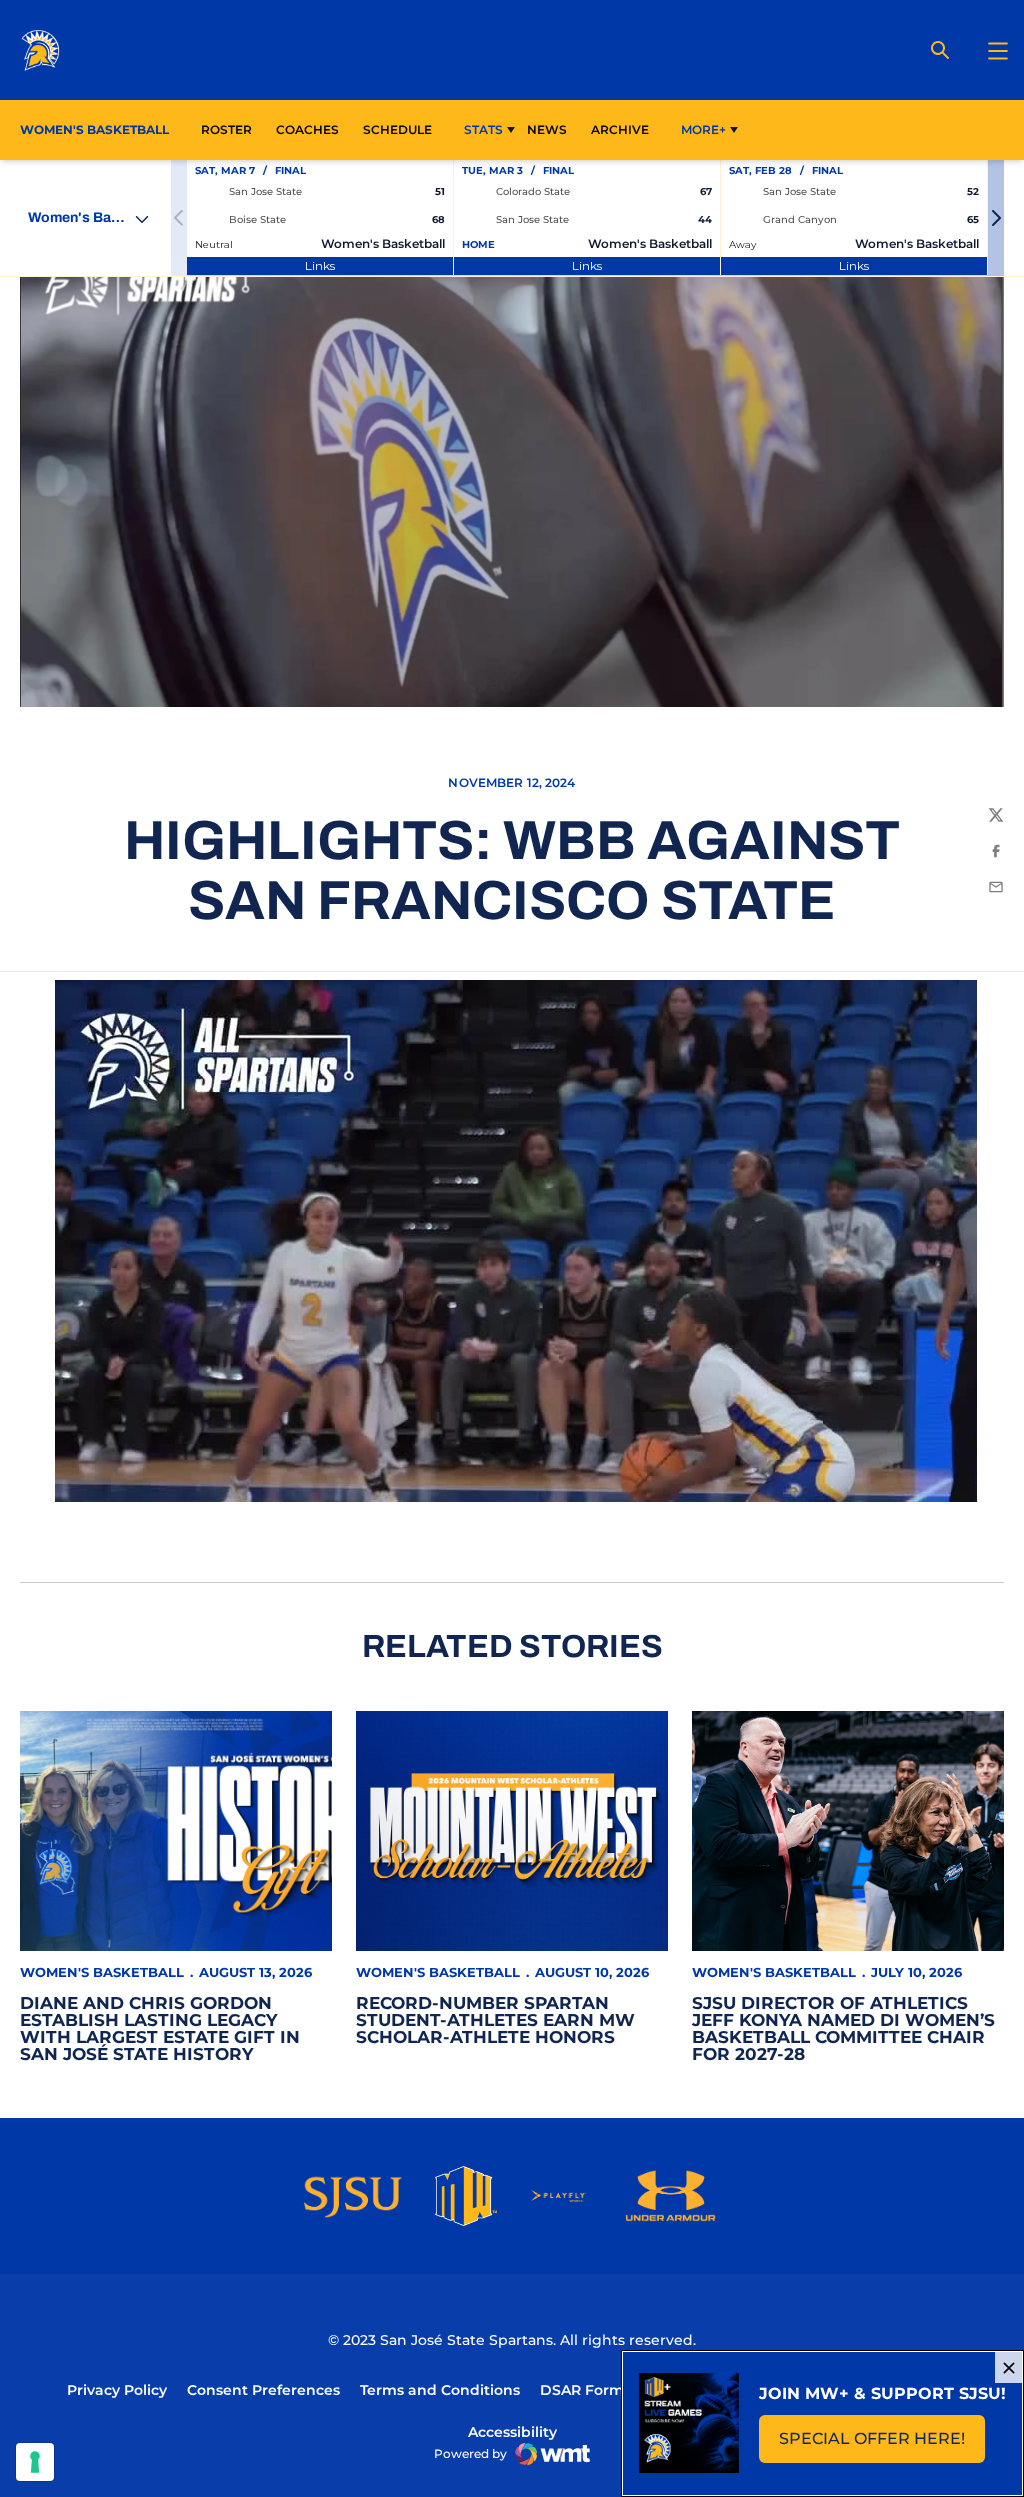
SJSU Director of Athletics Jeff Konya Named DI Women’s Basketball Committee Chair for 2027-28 (843, 2028)
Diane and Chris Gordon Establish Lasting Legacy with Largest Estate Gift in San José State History (160, 2028)
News (547, 129)
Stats (483, 129)
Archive (620, 129)
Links (320, 265)
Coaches (307, 129)
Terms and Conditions (440, 2390)
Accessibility (512, 2431)
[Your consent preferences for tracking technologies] (35, 2462)
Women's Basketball (102, 1972)
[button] (996, 218)
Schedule (397, 129)
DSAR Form (582, 2390)
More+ (703, 129)
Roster (226, 129)
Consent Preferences (263, 2390)
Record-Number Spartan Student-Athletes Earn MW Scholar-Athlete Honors (495, 2020)
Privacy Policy (117, 2390)
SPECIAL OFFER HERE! (882, 2444)
